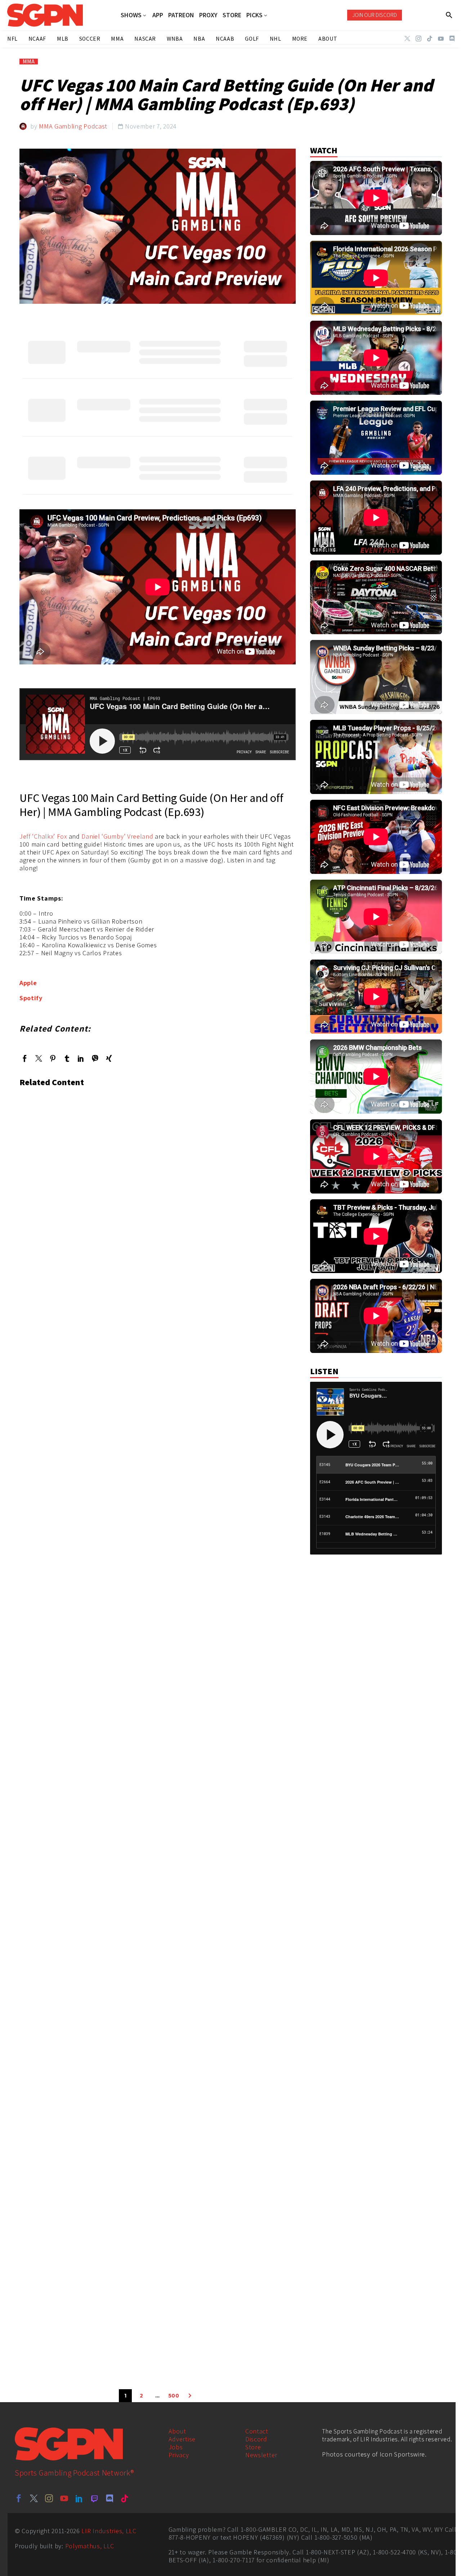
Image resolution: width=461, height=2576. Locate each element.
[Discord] (452, 39)
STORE (232, 15)
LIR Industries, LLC (109, 2531)
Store (253, 2447)
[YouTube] (441, 39)
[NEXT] (190, 2396)
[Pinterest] (53, 1058)
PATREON (181, 15)
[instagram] (49, 2498)
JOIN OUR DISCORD (375, 15)
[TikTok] (430, 39)
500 (174, 2396)
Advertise (182, 2439)
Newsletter (261, 2455)
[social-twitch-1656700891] (94, 2498)
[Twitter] (407, 39)
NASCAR (145, 39)
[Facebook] (25, 1058)
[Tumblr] (67, 1058)
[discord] (109, 2498)
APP (158, 15)
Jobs (176, 2447)
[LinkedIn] (81, 1058)
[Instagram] (419, 39)
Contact (257, 2431)
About (178, 2431)
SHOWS (131, 15)
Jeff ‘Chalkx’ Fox (43, 836)
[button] (449, 15)
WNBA (175, 39)
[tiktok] (125, 2498)
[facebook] (19, 2498)
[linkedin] (79, 2498)
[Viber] (95, 1058)
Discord (256, 2439)
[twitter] (34, 2498)
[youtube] (64, 2498)
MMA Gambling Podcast (73, 126)
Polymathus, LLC (90, 2546)
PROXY (208, 15)
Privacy (179, 2455)
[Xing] (109, 1058)
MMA (29, 62)
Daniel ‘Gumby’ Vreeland (117, 836)
